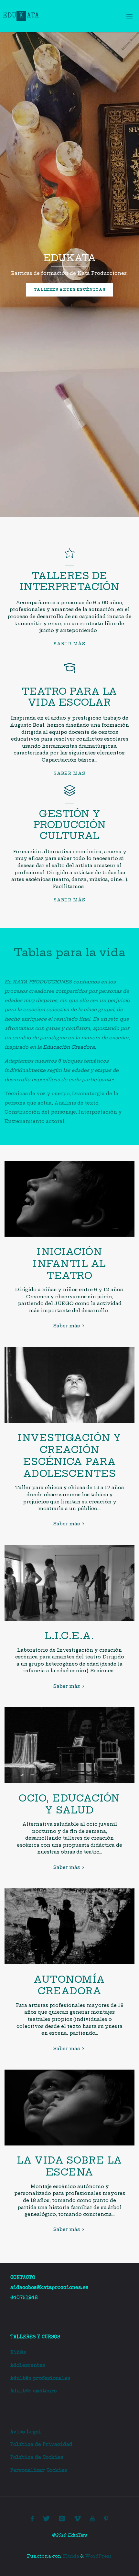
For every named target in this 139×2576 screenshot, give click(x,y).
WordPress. (99, 2556)
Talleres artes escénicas (69, 290)
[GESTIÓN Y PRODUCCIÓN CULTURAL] (70, 794)
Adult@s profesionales (40, 2379)
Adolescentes (28, 2366)
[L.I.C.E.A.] (69, 1621)
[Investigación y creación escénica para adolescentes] (69, 1423)
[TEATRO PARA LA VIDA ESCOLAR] (70, 671)
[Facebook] (32, 2519)
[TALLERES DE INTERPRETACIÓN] (70, 556)
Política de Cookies (37, 2458)
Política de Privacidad (41, 2445)
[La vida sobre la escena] (69, 2145)
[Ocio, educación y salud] (69, 1783)
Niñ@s (18, 2353)
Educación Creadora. (69, 1047)
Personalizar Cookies (39, 2471)
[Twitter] (46, 2519)
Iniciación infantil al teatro (69, 1264)
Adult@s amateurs (33, 2391)
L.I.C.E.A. (69, 1636)
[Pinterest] (106, 2519)
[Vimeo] (77, 2519)
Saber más (69, 644)
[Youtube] (92, 2519)
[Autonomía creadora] (69, 1964)
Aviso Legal (26, 2432)
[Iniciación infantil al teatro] (69, 1237)
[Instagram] (62, 2519)
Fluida (70, 2556)
